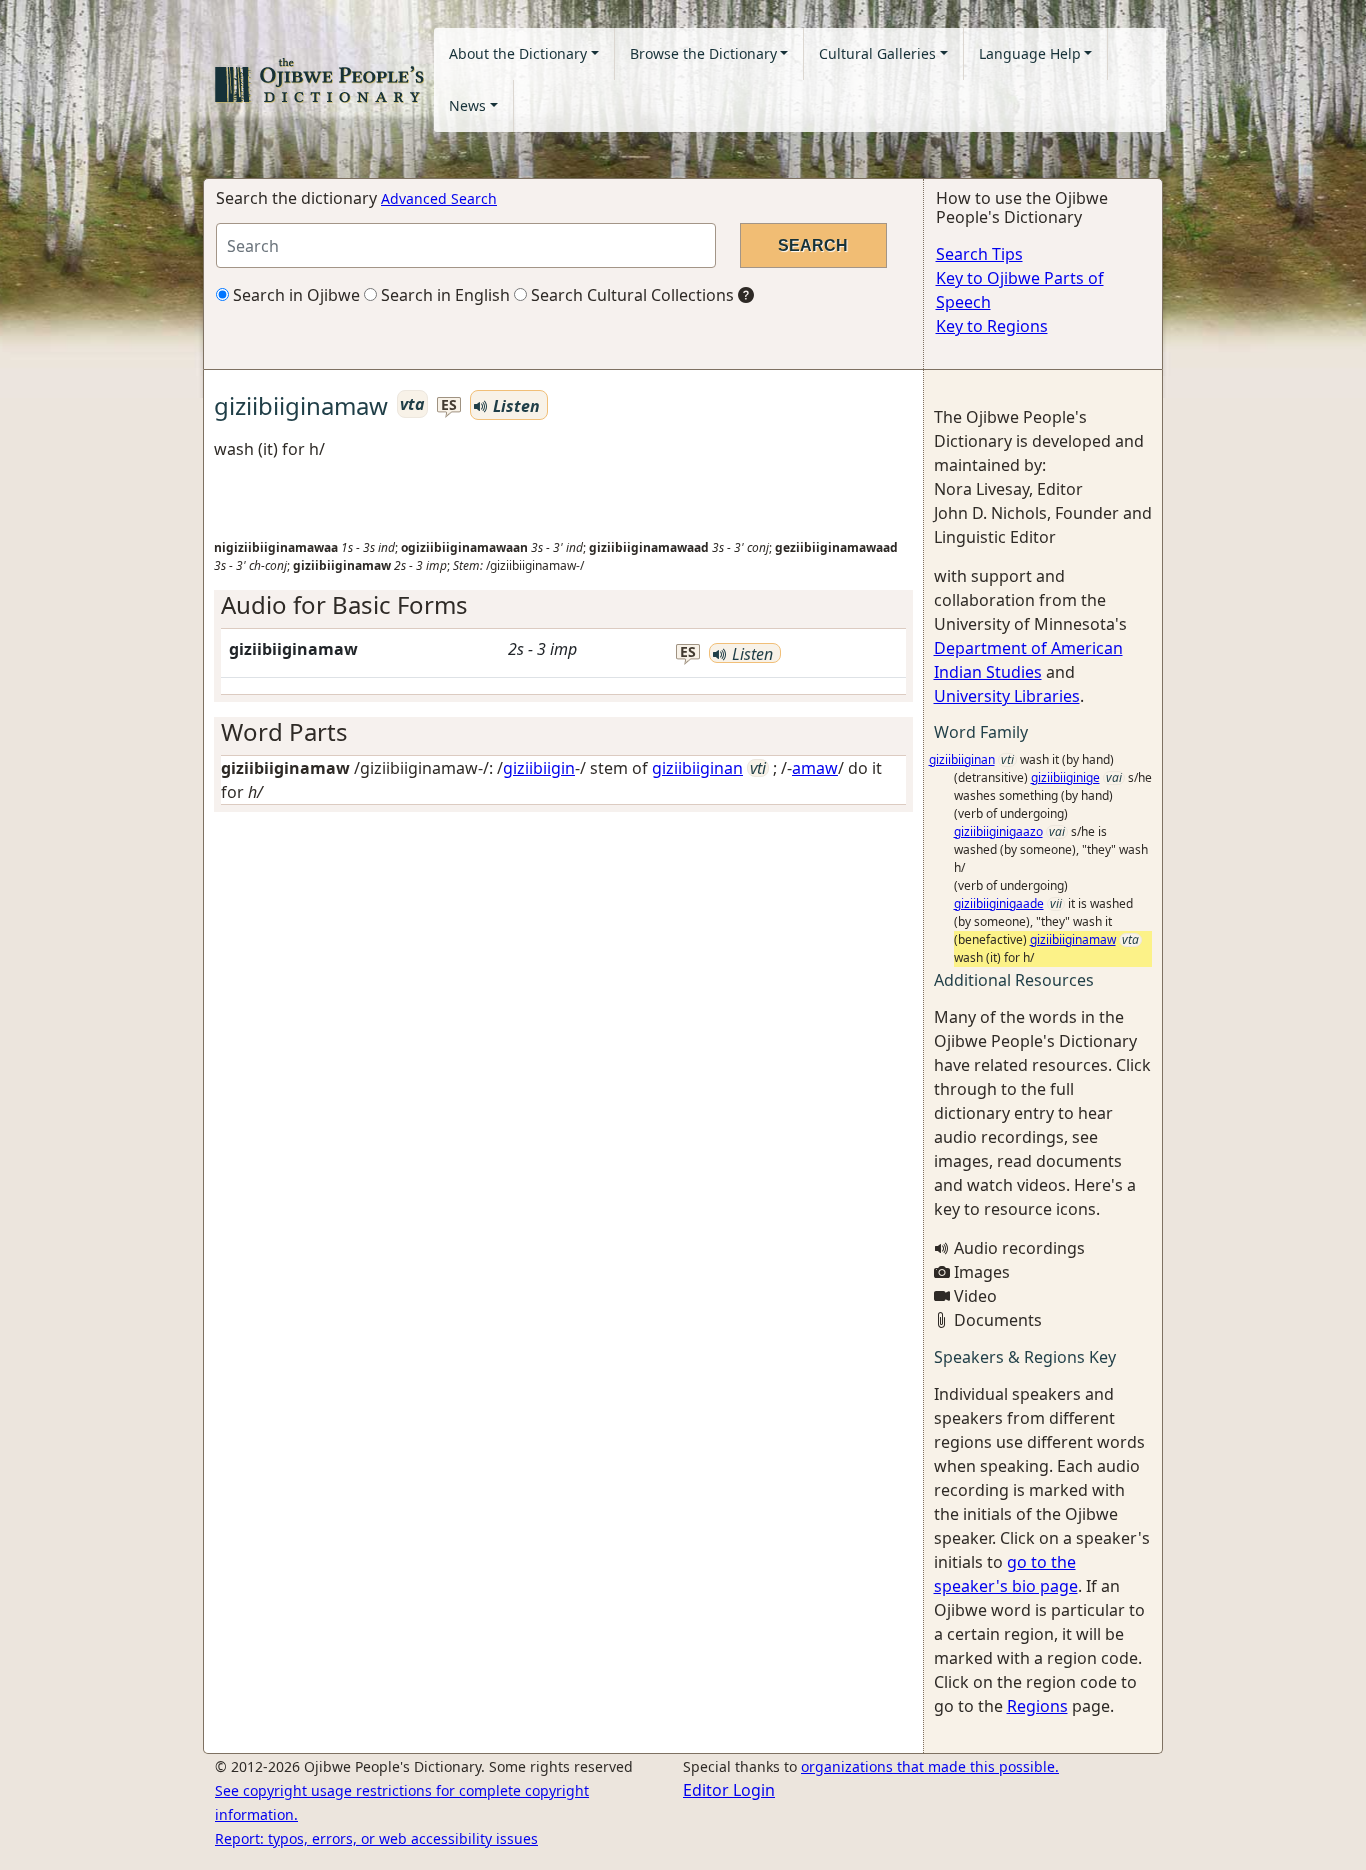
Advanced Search (439, 198)
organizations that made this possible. (930, 1766)
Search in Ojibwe (294, 295)
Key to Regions (992, 326)
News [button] (467, 105)
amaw (815, 768)
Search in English (443, 295)
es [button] (449, 405)
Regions (1037, 1706)
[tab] (563, 605)
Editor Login (729, 1790)
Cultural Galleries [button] (877, 53)
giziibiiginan (697, 768)
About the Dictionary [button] (518, 53)
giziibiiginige (1065, 777)
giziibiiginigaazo (998, 831)
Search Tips (979, 254)
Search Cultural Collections (630, 295)
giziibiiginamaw (1073, 939)
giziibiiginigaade (999, 903)
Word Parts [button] (284, 731)
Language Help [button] (1030, 53)
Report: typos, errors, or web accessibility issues (376, 1838)
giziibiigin (539, 768)
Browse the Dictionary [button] (703, 53)
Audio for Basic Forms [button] (344, 604)
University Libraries (1007, 696)
